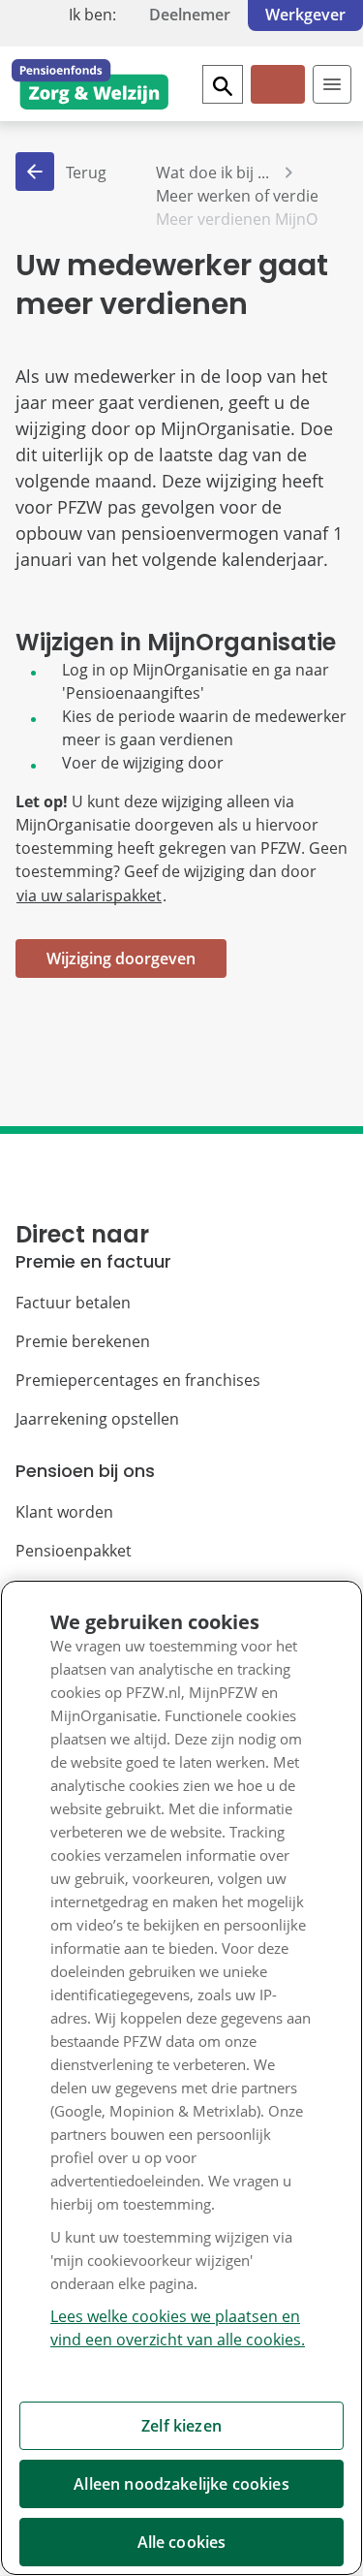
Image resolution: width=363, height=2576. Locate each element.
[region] (181, 2078)
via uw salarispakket (89, 895)
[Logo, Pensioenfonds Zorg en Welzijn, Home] (90, 84)
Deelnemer (190, 15)
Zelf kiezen (181, 2426)
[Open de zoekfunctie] (223, 84)
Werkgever (305, 15)
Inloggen (276, 100)
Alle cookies (182, 2542)
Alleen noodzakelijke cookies (181, 2484)
